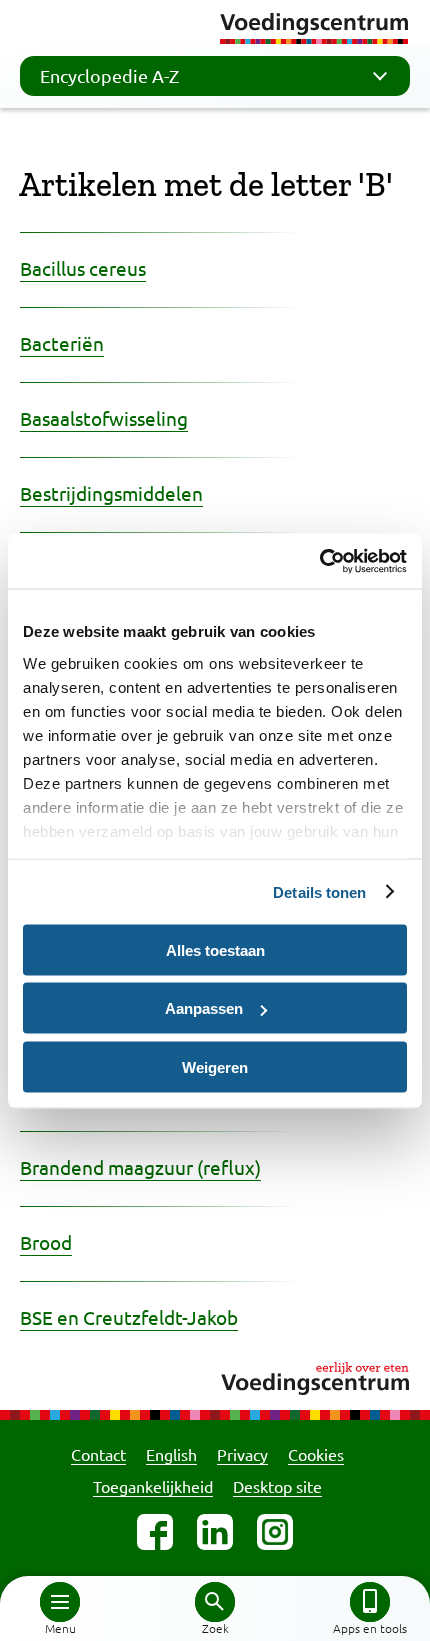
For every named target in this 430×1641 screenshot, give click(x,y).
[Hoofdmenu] (60, 1602)
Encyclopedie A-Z (109, 75)
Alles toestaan (215, 949)
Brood (46, 1242)
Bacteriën (62, 343)
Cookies (316, 1454)
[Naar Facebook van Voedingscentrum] (155, 1532)
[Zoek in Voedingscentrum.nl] (215, 1602)
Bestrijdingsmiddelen (111, 493)
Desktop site (277, 1486)
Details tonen (319, 891)
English (171, 1454)
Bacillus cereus (83, 268)
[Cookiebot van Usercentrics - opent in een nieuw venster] (319, 561)
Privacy (242, 1454)
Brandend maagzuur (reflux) (140, 1167)
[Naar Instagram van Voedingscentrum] (275, 1532)
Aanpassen (204, 1008)
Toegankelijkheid (153, 1486)
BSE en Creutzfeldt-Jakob (129, 1317)
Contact (98, 1454)
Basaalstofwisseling (104, 418)
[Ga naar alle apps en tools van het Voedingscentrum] (370, 1602)
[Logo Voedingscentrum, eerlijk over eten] (215, 1375)
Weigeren (215, 1066)
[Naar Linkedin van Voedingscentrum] (215, 1532)
